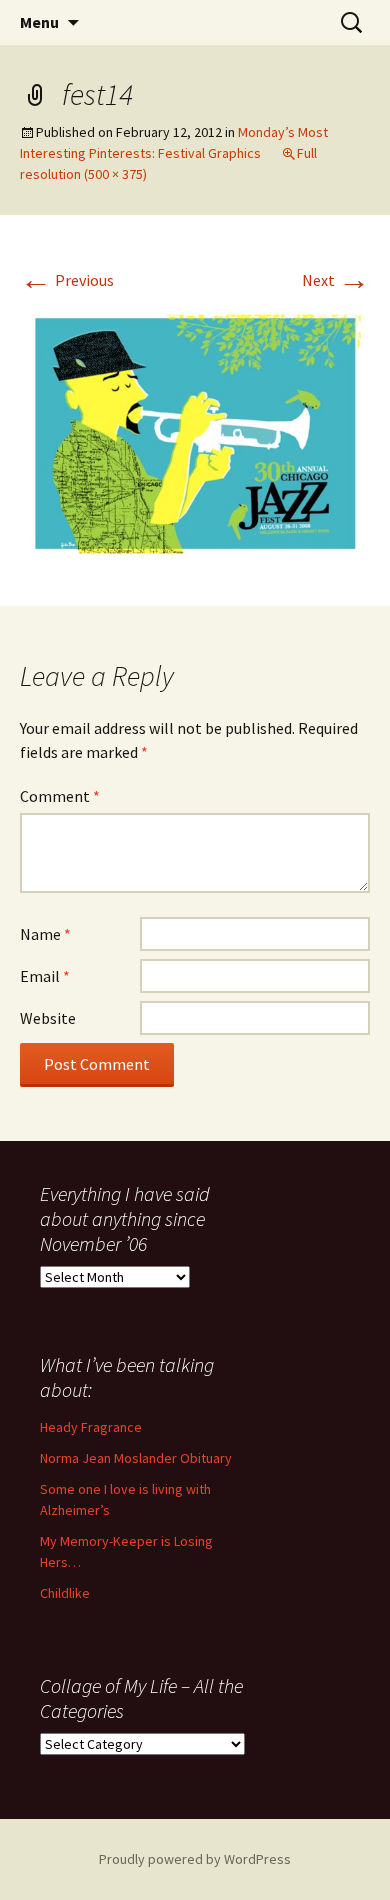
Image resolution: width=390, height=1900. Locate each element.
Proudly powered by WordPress (195, 1859)
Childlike (65, 1593)
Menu (39, 22)
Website (48, 1018)
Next (336, 280)
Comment (60, 796)
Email (45, 976)
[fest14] (195, 432)
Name (45, 934)
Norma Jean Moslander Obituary (136, 1458)
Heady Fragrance (91, 1427)
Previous (67, 280)
